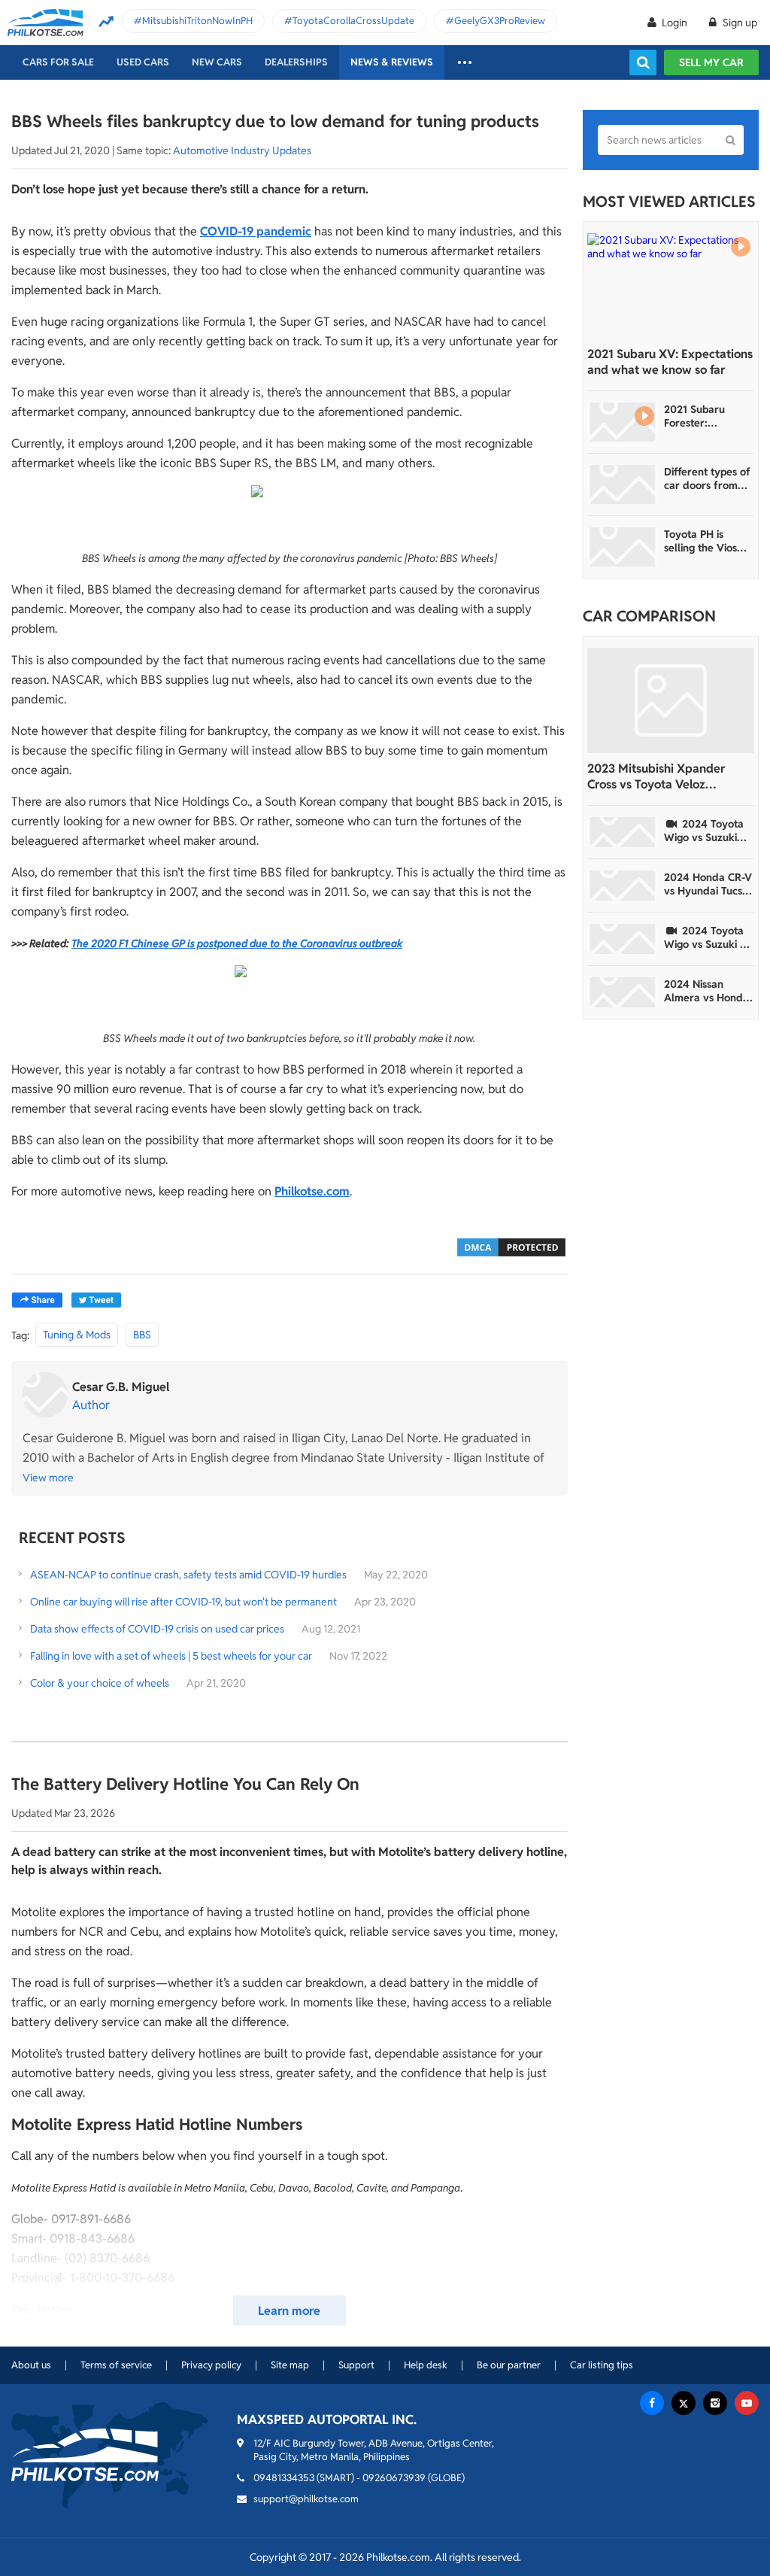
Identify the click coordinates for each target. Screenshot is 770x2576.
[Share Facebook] (37, 1300)
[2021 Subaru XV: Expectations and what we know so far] (671, 286)
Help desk (426, 2365)
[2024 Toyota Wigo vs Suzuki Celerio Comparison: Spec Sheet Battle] (623, 832)
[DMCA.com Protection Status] (511, 1246)
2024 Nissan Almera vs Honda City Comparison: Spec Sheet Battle (707, 991)
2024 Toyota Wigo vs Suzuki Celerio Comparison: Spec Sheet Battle (707, 831)
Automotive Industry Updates (242, 150)
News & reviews (392, 62)
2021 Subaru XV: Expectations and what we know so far (670, 362)
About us (31, 2365)
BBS (142, 1335)
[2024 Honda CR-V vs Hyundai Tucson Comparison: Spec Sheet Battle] (623, 885)
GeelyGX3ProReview (500, 21)
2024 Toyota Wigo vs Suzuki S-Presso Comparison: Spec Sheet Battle (707, 937)
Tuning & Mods (77, 1335)
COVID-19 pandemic (256, 231)
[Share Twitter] (96, 1300)
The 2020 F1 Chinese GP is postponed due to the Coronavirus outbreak (237, 943)
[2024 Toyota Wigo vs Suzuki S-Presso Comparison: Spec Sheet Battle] (623, 939)
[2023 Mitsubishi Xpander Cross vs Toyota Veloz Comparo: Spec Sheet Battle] (671, 700)
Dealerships (296, 62)
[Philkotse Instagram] (715, 2403)
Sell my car (711, 62)
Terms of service (116, 2365)
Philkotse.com (312, 1191)
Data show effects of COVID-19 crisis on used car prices (157, 1629)
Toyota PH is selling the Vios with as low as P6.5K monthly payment (700, 541)
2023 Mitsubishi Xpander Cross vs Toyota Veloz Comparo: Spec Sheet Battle (664, 776)
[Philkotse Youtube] (747, 2403)
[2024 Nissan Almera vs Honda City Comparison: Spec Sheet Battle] (623, 992)
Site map (290, 2365)
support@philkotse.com (306, 2499)
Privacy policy (211, 2365)
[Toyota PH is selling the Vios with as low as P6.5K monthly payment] (623, 547)
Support (356, 2365)
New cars (217, 62)
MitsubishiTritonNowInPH (197, 21)
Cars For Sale (58, 62)
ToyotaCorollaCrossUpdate (353, 21)
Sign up (739, 23)
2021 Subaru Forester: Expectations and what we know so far (706, 416)
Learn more (289, 2311)
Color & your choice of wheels (100, 1683)
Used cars (143, 62)
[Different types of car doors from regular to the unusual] (623, 485)
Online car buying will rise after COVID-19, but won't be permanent (183, 1602)
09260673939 (394, 2478)
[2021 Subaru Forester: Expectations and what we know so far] (623, 422)
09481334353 (284, 2478)
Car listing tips (602, 2365)
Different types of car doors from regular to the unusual (707, 478)
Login (675, 23)
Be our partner (509, 2365)
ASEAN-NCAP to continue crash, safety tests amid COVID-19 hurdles (188, 1575)
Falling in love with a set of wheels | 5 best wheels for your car (171, 1656)
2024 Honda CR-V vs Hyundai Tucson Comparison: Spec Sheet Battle (709, 884)
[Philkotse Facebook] (652, 2403)
